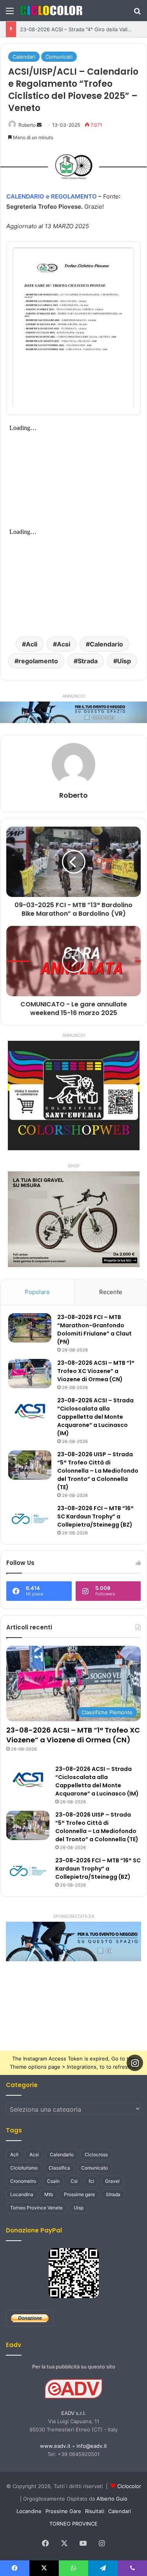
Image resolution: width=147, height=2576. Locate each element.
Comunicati (59, 57)
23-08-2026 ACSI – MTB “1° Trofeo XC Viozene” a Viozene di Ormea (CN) (96, 1371)
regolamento (38, 661)
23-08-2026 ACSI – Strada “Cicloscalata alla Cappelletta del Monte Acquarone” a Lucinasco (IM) (95, 1417)
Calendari (24, 57)
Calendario (106, 644)
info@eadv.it (92, 2446)
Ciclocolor (129, 2486)
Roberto (27, 125)
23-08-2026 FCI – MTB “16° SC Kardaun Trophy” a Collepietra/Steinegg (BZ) (95, 1516)
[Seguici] (135, 2062)
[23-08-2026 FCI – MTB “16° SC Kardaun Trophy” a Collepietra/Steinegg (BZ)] (30, 1519)
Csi (74, 2181)
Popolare (37, 1292)
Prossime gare (79, 2194)
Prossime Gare (63, 2511)
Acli (32, 644)
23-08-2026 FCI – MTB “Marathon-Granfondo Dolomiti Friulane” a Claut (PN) (94, 1329)
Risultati (95, 2511)
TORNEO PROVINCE (73, 2524)
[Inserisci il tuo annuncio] (73, 712)
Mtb (49, 2194)
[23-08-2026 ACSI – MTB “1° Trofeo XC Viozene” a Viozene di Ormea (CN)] (30, 1374)
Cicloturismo (24, 2168)
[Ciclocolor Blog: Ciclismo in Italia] (51, 11)
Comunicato (94, 2168)
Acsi (64, 644)
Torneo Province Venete (36, 2208)
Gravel (112, 2181)
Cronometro (23, 2181)
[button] (73, 1941)
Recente (111, 1292)
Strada (88, 661)
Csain (53, 2181)
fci (91, 2181)
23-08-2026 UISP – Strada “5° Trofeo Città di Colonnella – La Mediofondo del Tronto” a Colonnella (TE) (98, 1471)
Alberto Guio (112, 2499)
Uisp (124, 661)
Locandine (29, 2511)
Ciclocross (96, 2154)
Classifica (59, 2168)
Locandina (22, 2194)
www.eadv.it (55, 2446)
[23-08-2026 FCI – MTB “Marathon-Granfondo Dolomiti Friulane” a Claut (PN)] (30, 1328)
